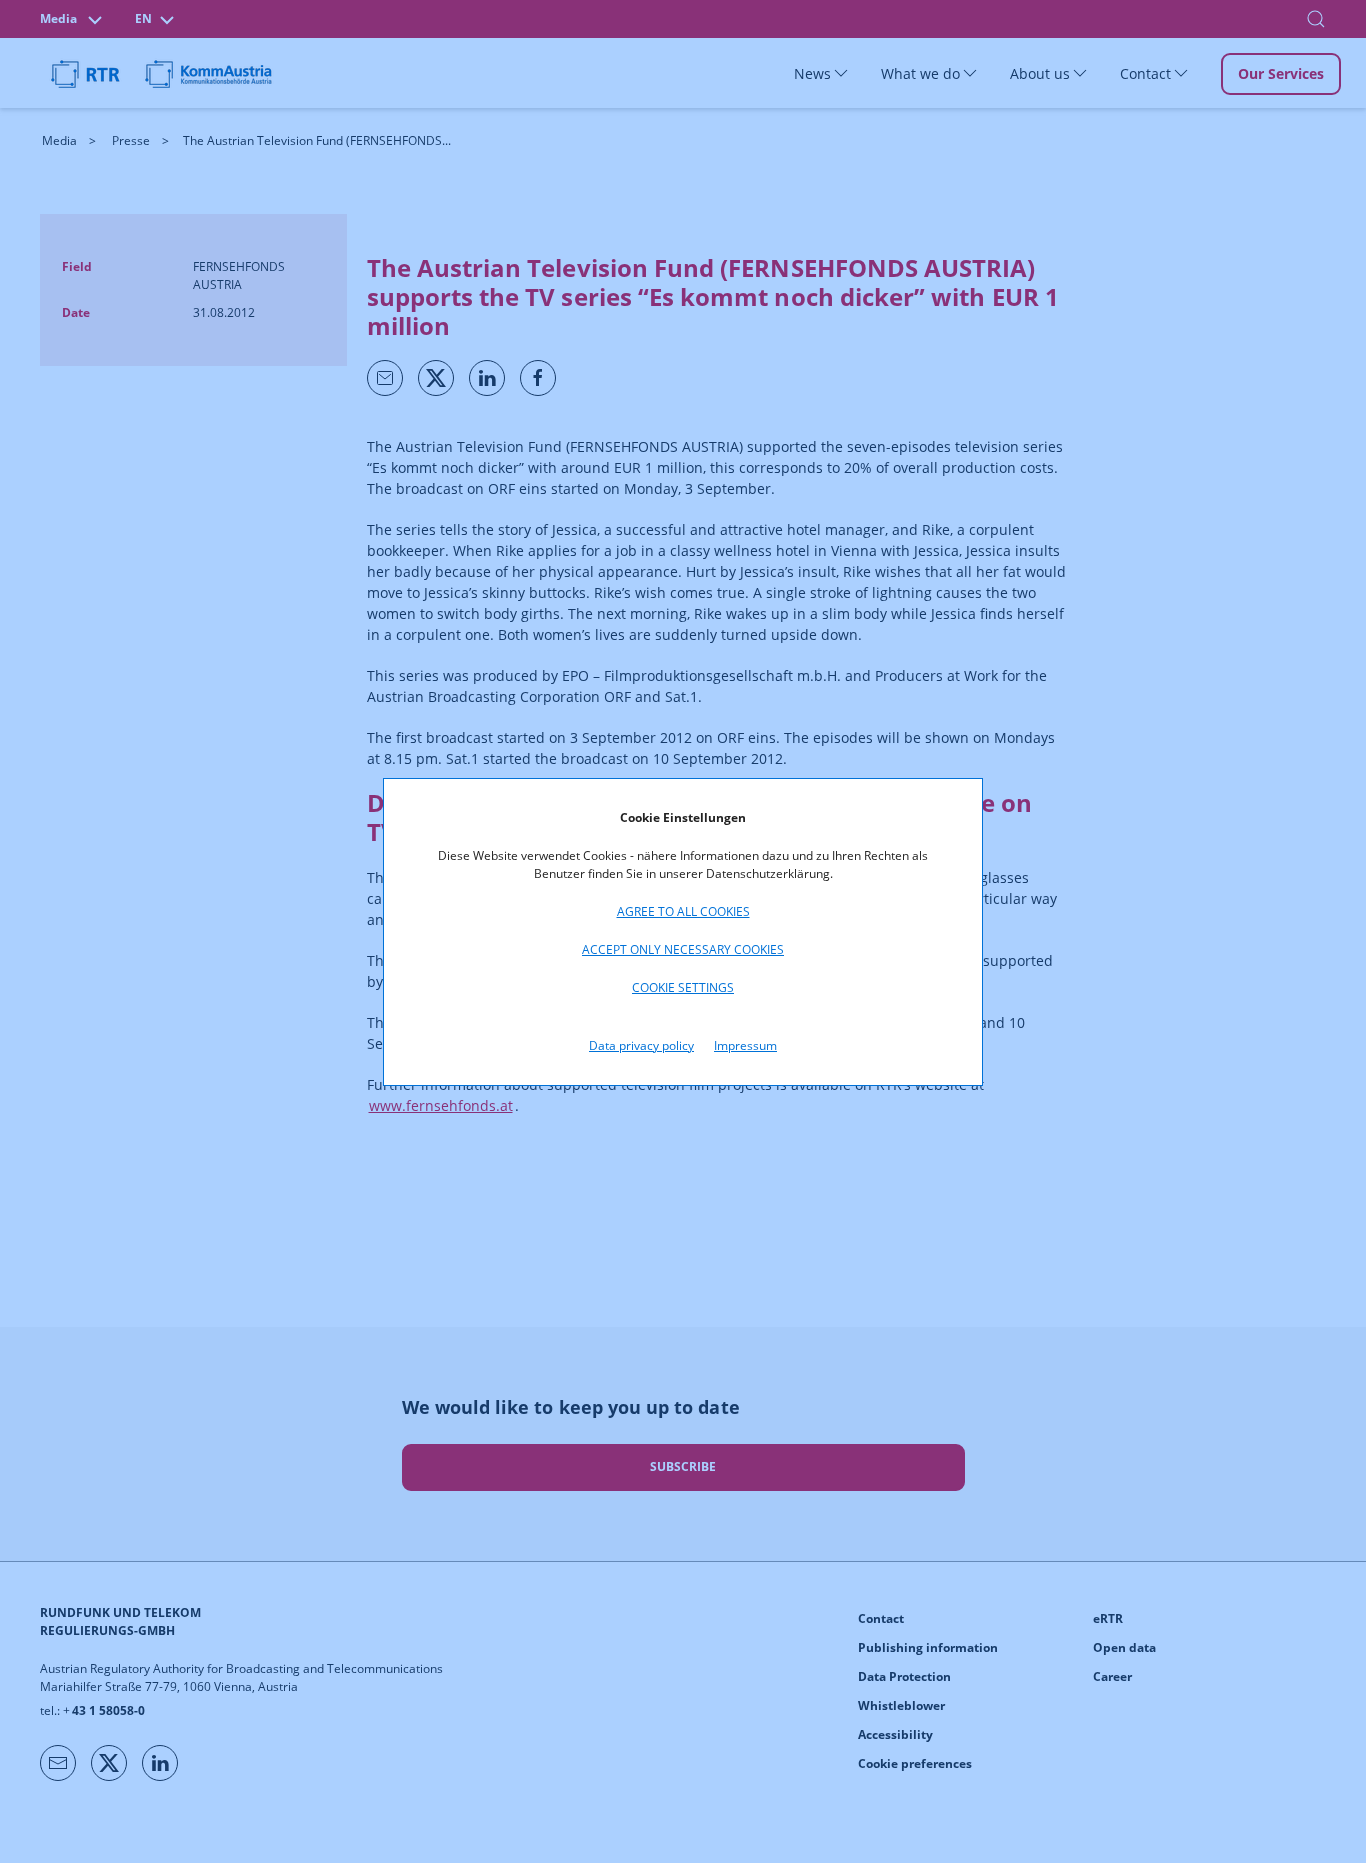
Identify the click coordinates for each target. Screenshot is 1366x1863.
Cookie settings (683, 987)
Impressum (745, 1045)
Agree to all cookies (683, 911)
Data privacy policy (641, 1045)
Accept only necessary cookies (683, 949)
